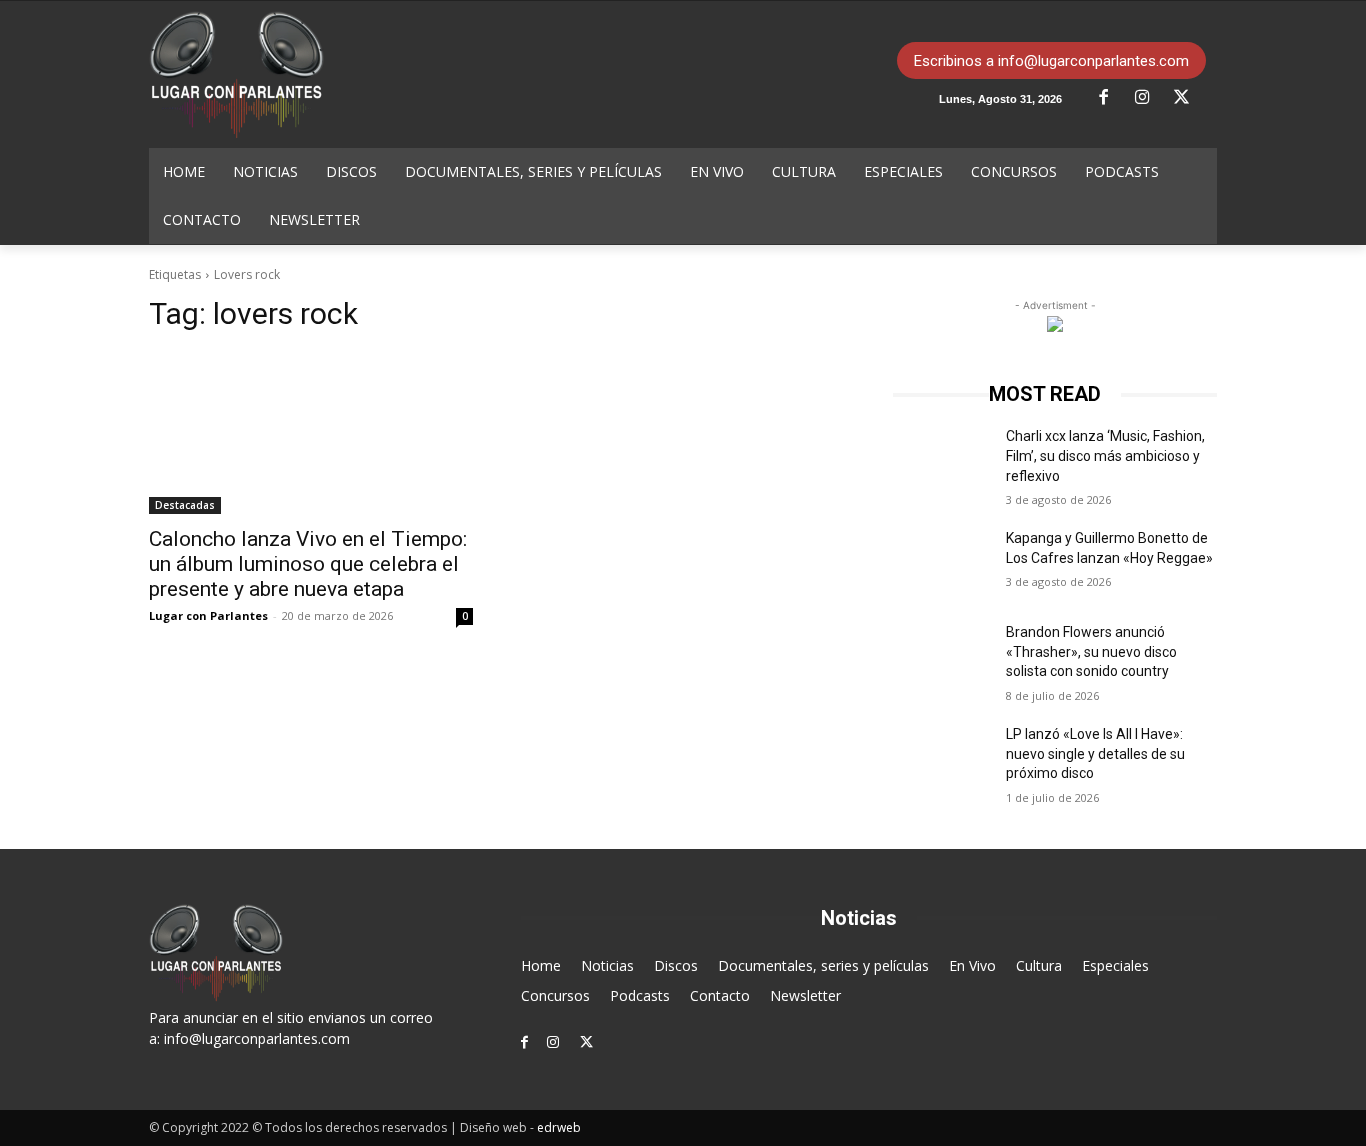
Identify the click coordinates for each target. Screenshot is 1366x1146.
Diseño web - (520, 1127)
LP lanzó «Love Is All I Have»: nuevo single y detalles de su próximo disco (1095, 753)
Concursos (555, 995)
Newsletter (805, 995)
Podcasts (640, 995)
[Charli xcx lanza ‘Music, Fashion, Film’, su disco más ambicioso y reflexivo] (941, 461)
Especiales (1115, 965)
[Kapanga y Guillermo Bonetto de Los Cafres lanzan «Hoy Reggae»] (941, 563)
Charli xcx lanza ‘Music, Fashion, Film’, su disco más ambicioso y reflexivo (1105, 455)
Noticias (607, 965)
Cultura (1039, 965)
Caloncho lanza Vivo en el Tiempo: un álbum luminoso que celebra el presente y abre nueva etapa (308, 564)
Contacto (720, 995)
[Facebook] (1111, 98)
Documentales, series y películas (823, 965)
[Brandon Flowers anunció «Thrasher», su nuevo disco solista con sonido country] (941, 657)
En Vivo (972, 965)
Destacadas (185, 505)
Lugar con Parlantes (208, 615)
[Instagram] (1150, 98)
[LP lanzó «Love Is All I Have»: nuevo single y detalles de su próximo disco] (941, 759)
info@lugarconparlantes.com (257, 1038)
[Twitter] (1189, 98)
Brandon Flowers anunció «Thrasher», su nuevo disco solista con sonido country (1091, 651)
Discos (676, 965)
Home (541, 965)
